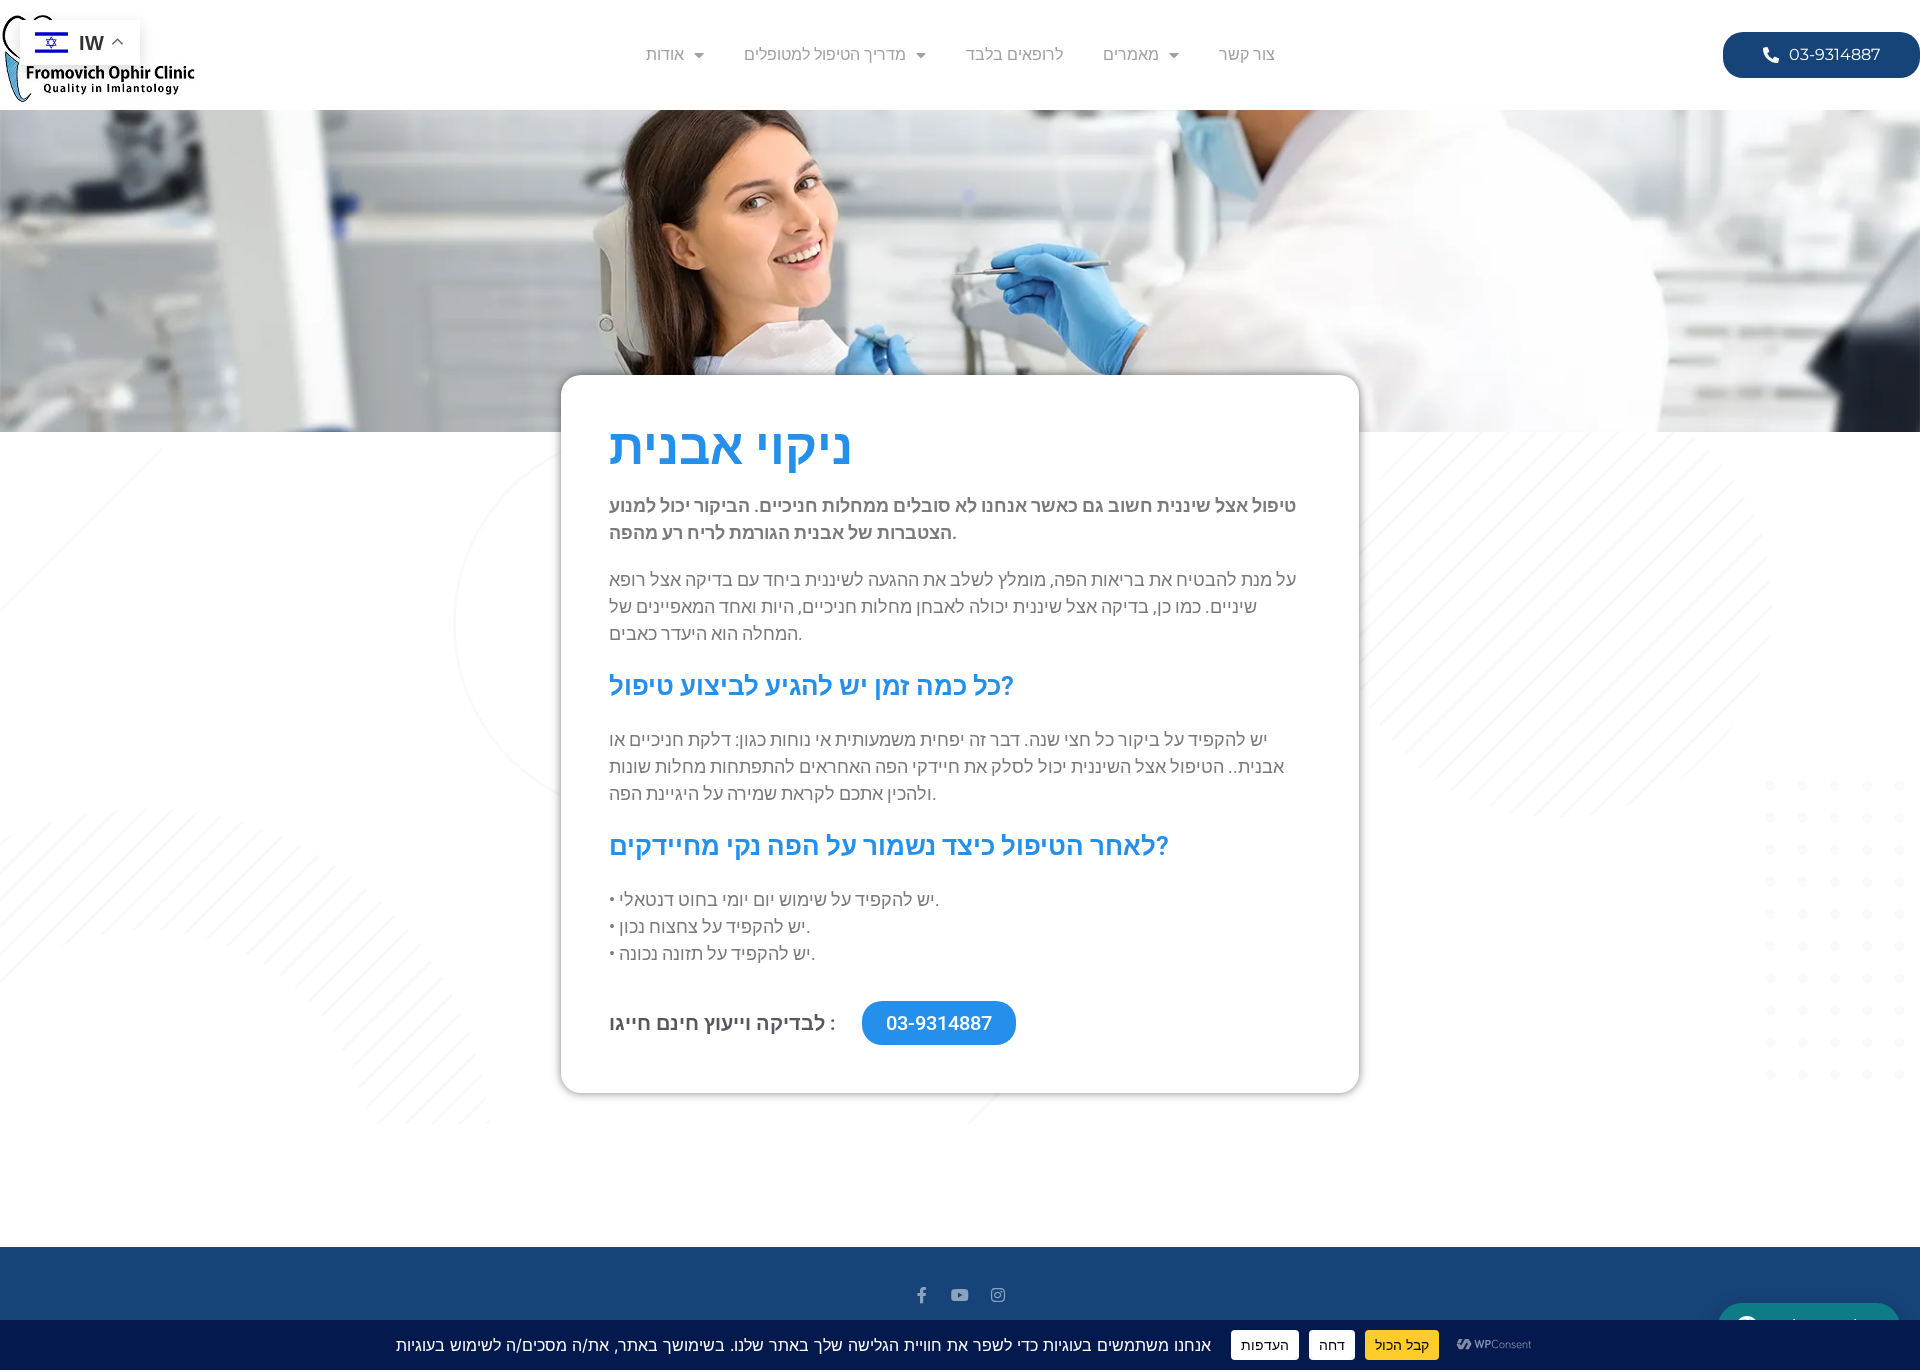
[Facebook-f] (922, 1295)
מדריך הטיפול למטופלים (825, 54)
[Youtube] (960, 1295)
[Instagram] (998, 1295)
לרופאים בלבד (1014, 54)
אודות (665, 54)
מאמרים (1131, 54)
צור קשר (1247, 54)
